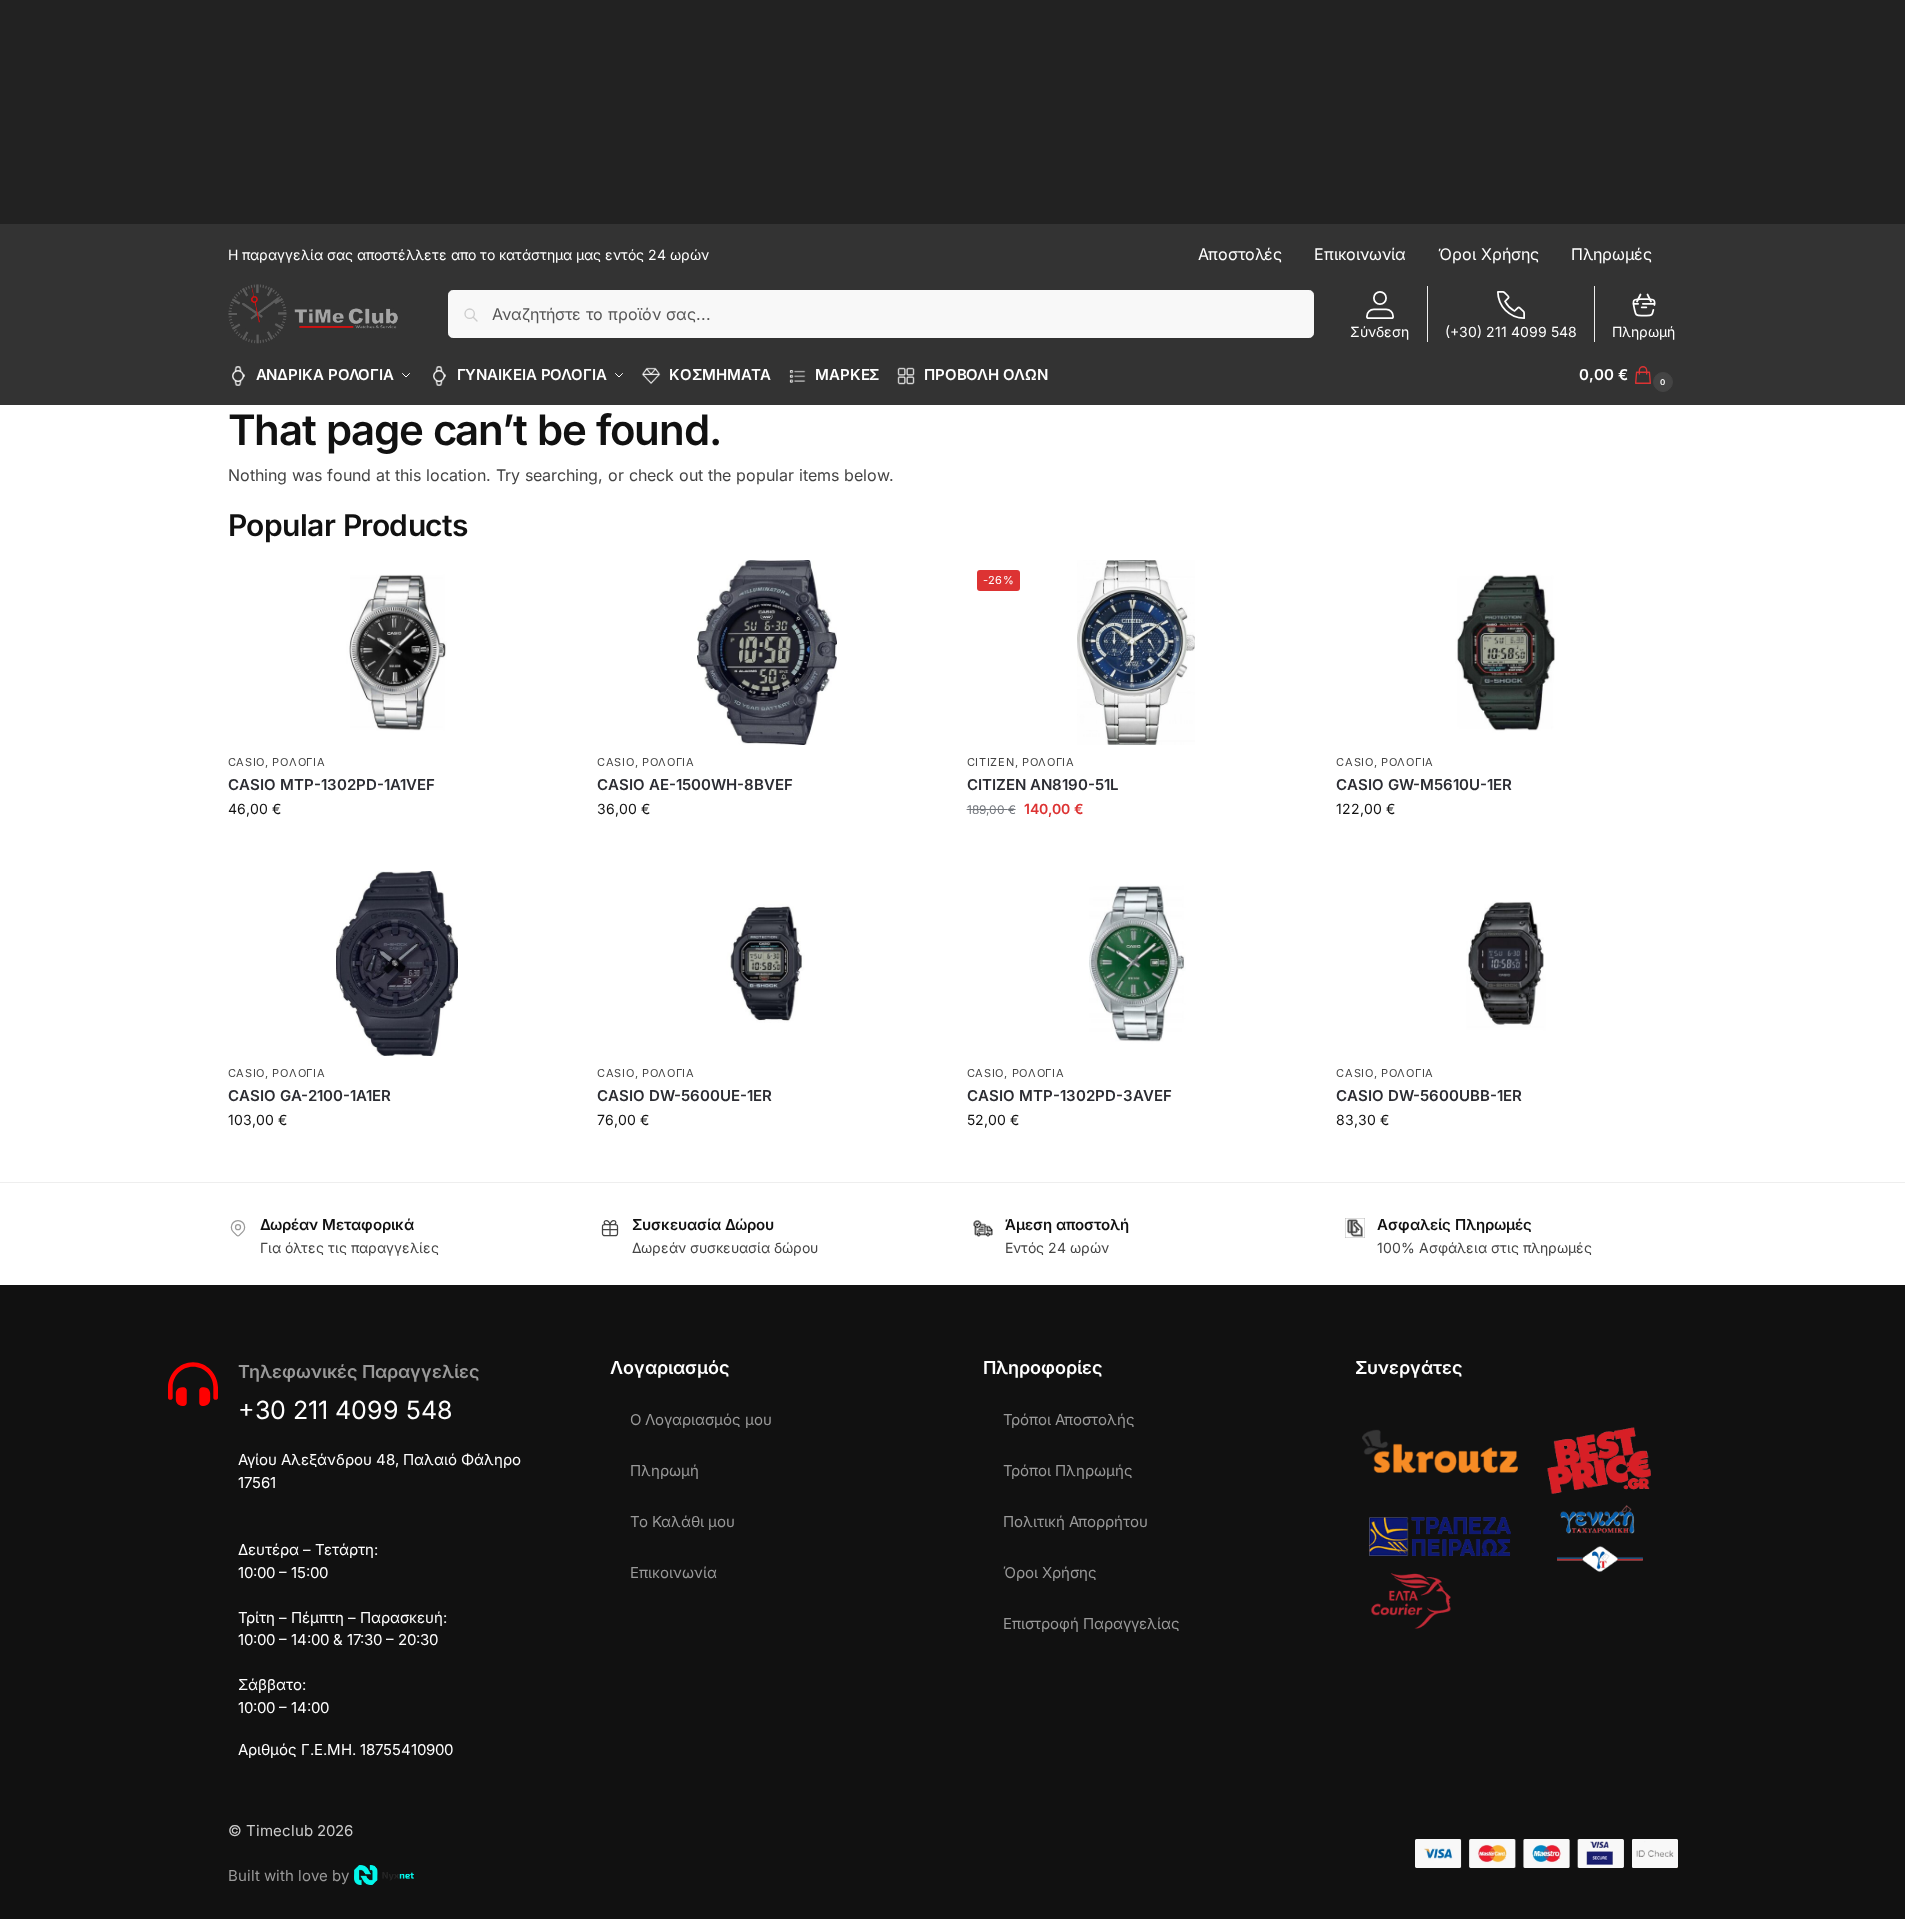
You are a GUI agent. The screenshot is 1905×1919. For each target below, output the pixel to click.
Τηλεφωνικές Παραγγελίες (358, 1371)
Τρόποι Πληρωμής (1068, 1470)
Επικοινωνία (673, 1572)
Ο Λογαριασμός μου (701, 1419)
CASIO (247, 762)
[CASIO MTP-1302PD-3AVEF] (1137, 963)
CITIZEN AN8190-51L (1042, 784)
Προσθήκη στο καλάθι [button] (397, 850)
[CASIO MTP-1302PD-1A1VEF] (398, 652)
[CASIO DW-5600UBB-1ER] (1506, 963)
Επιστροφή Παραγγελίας (1091, 1623)
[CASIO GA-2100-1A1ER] (398, 963)
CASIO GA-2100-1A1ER (309, 1095)
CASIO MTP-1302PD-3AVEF (1069, 1095)
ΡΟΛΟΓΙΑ (298, 762)
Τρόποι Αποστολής (1069, 1419)
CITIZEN (991, 762)
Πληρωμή (1643, 331)
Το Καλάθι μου (682, 1521)
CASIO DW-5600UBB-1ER (1429, 1095)
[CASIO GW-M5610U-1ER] (1506, 652)
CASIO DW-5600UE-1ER (684, 1095)
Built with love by (288, 1875)
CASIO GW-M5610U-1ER (1424, 784)
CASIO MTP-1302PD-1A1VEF (331, 784)
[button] (1628, 375)
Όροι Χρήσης (1050, 1572)
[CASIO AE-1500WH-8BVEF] (767, 652)
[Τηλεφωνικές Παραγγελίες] (193, 1384)
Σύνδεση (1379, 331)
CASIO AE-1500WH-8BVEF (695, 784)
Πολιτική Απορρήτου (1075, 1521)
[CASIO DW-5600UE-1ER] (767, 963)
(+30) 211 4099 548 (1511, 331)
